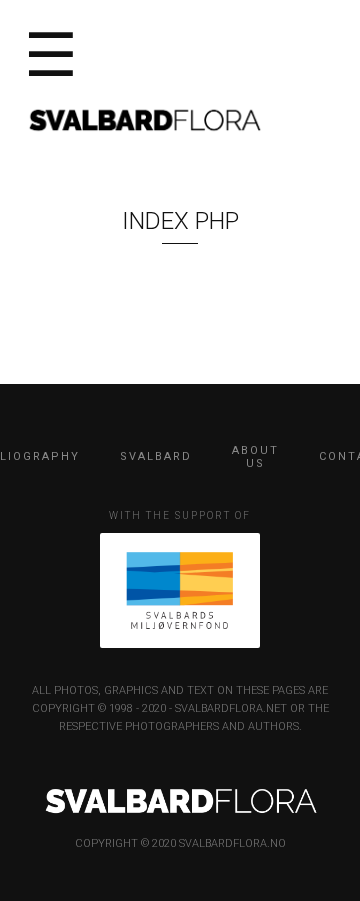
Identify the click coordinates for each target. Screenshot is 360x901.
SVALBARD (156, 456)
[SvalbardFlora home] (144, 118)
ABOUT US (255, 457)
